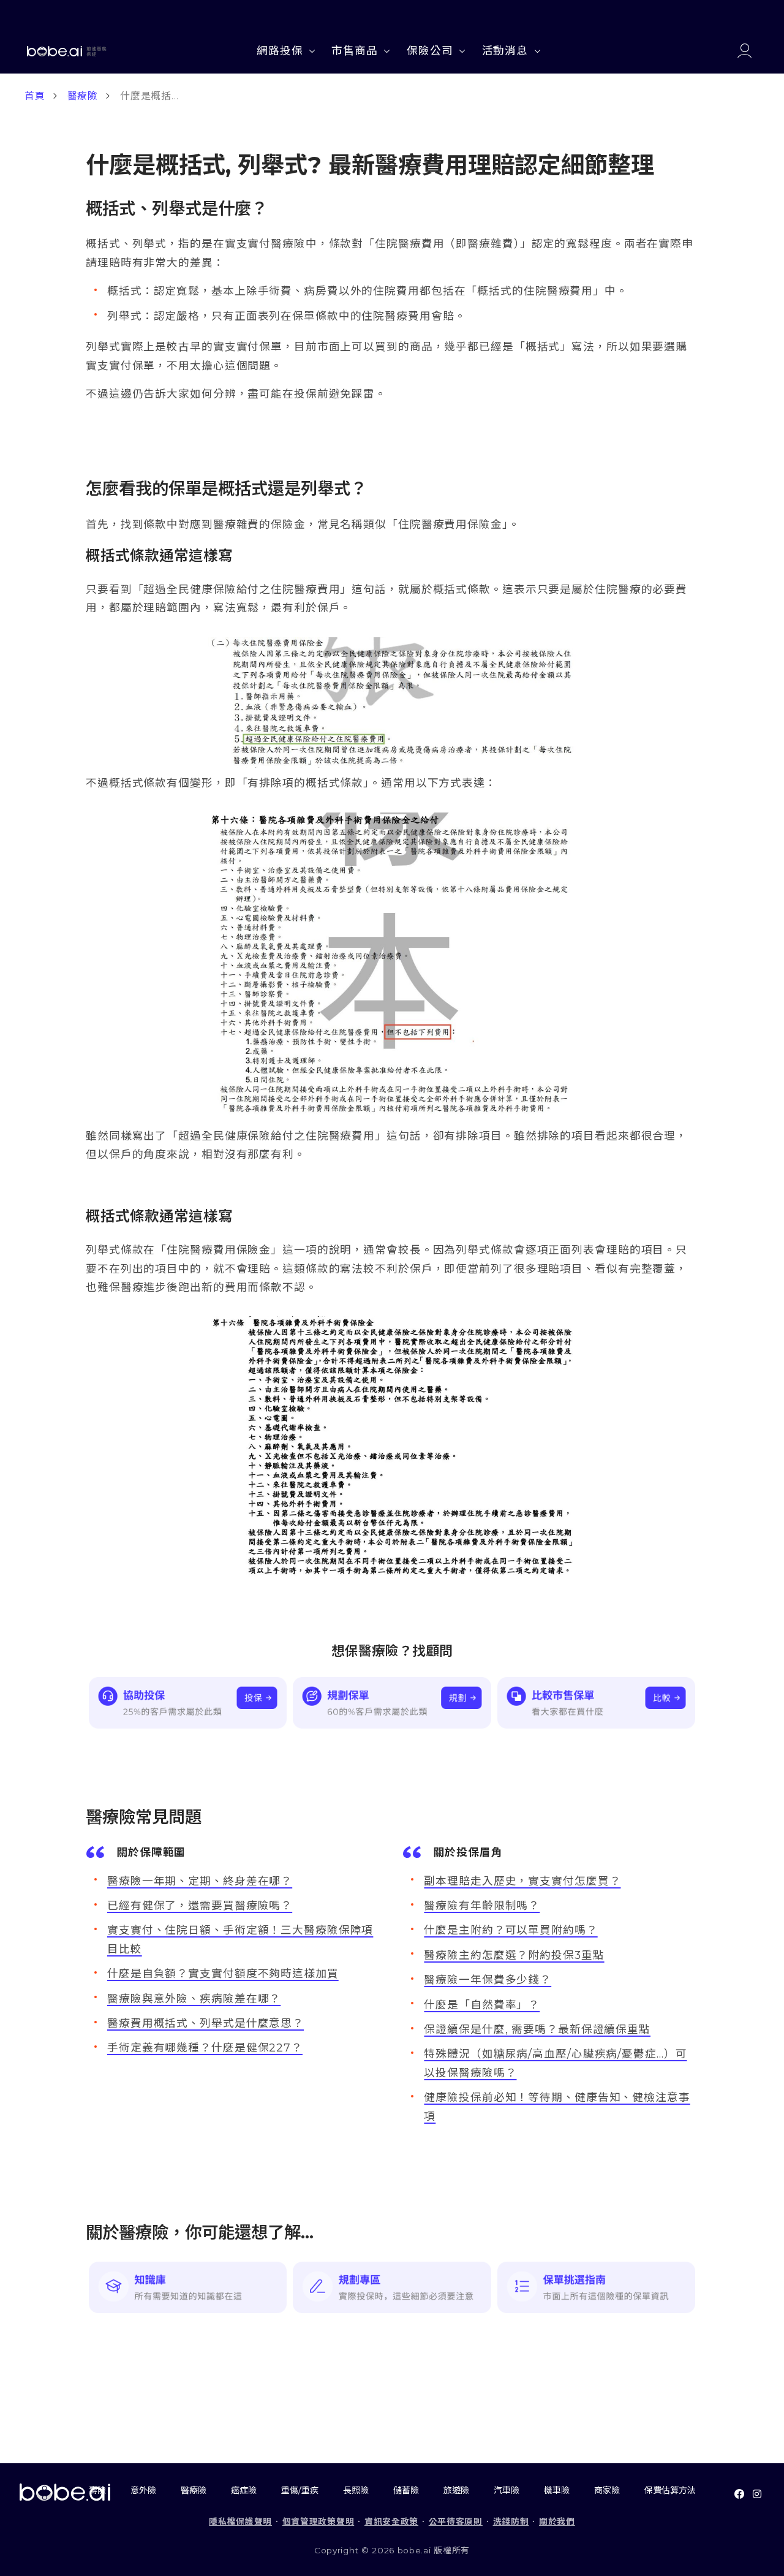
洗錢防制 (511, 2521)
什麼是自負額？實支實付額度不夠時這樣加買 (223, 1973)
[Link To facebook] (739, 2494)
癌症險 (244, 2490)
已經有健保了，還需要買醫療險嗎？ (200, 1905)
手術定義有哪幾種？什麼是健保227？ (205, 2048)
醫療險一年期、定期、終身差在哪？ (200, 1881)
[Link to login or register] (744, 51)
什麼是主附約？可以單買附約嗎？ (511, 1930)
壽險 (97, 2490)
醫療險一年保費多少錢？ (488, 1979)
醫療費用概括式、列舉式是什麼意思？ (205, 2023)
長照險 (356, 2490)
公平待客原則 (456, 2521)
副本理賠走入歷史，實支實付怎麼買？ (522, 1881)
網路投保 (280, 51)
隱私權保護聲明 (240, 2521)
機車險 (557, 2490)
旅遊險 (456, 2490)
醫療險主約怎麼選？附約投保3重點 (514, 1955)
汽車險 (507, 2490)
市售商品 (355, 51)
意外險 (143, 2490)
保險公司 (430, 51)
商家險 (607, 2490)
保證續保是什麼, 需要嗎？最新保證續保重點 (537, 2029)
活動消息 (505, 51)
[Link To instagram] (757, 2494)
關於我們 (557, 2521)
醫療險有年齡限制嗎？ (482, 1905)
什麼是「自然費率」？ (482, 2005)
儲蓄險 (406, 2490)
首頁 (35, 96)
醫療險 (83, 96)
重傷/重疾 (300, 2490)
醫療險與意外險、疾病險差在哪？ (194, 1998)
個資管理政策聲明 (318, 2521)
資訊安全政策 (391, 2521)
